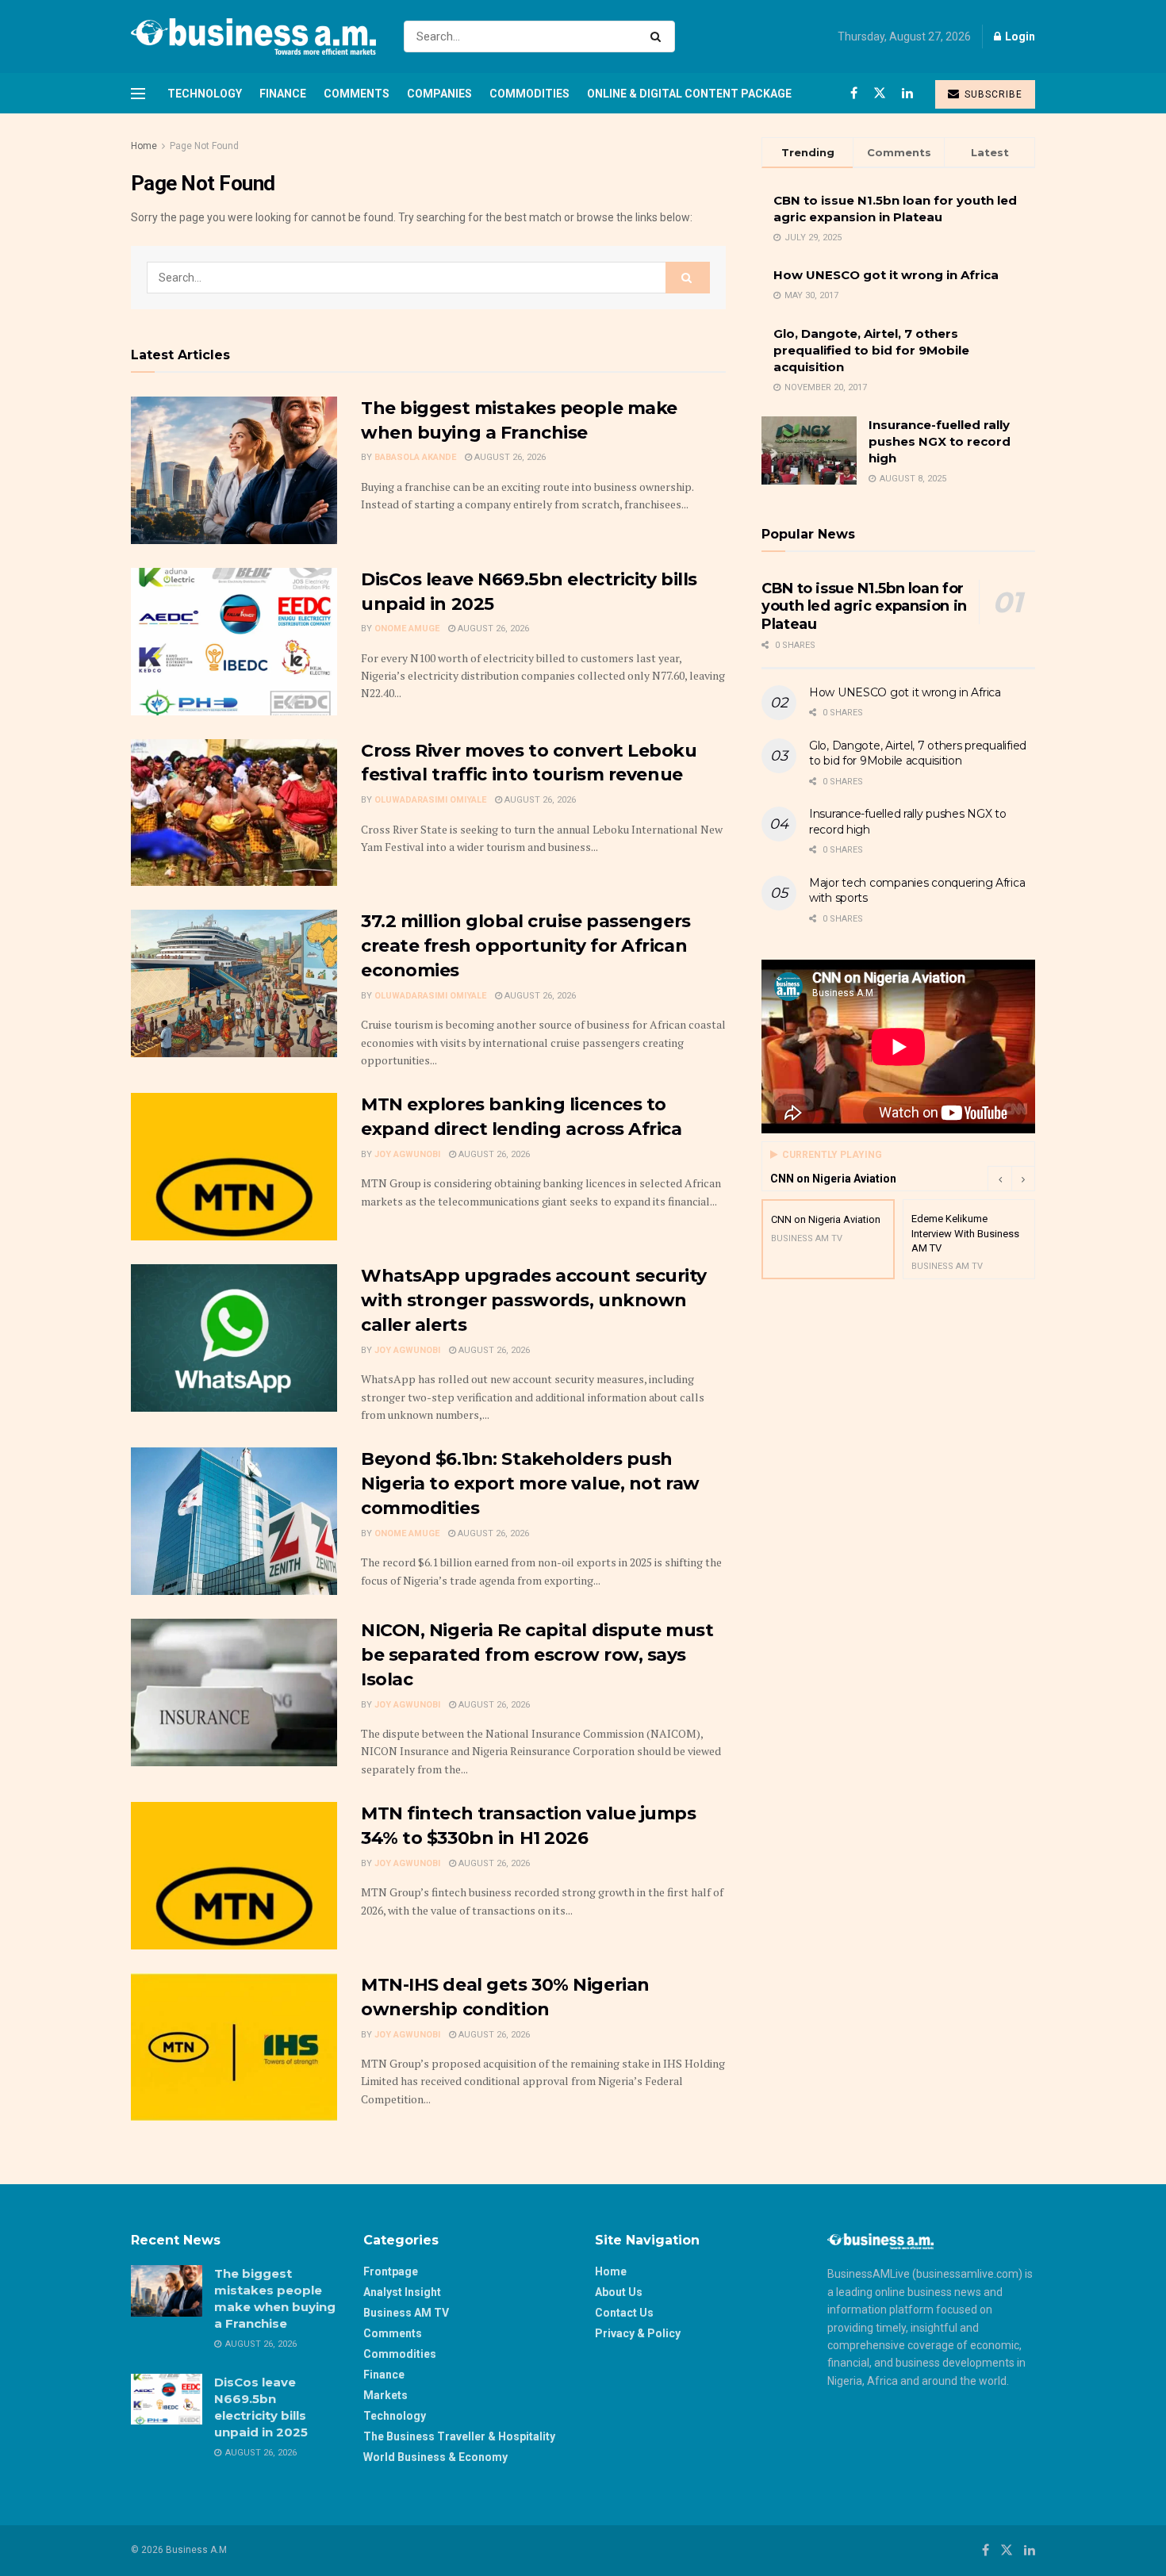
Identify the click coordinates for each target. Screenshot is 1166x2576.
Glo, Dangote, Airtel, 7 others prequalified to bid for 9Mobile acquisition (871, 350)
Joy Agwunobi (407, 1154)
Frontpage (391, 2271)
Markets (385, 2395)
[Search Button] (659, 36)
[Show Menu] (138, 94)
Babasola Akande (415, 457)
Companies (439, 94)
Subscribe (992, 94)
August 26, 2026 (509, 457)
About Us (619, 2292)
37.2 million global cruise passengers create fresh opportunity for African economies (526, 946)
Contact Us (624, 2313)
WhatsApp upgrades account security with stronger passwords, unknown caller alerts (534, 1300)
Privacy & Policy (638, 2333)
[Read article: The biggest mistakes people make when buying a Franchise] (234, 470)
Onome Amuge (407, 629)
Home (144, 146)
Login (1019, 36)
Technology (205, 94)
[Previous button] (999, 1179)
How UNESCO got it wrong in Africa (886, 275)
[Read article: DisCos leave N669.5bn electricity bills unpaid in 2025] (234, 642)
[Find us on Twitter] (880, 93)
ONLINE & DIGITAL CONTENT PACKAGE (689, 94)
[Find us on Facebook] (854, 93)
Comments (357, 94)
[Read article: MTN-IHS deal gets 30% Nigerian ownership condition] (234, 2047)
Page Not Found (204, 146)
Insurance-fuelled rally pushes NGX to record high (940, 441)
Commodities (529, 94)
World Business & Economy (435, 2457)
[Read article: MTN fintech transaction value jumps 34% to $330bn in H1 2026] (234, 1876)
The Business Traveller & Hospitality (459, 2436)
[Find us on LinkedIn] (907, 93)
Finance (283, 94)
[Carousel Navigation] (1011, 1179)
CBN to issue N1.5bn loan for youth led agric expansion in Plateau (864, 606)
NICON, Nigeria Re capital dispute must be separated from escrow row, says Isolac (537, 1655)
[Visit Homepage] (253, 36)
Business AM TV (406, 2313)
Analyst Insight (402, 2292)
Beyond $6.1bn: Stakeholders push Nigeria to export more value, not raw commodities (530, 1483)
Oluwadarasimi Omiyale (430, 800)
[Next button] (1023, 1179)
